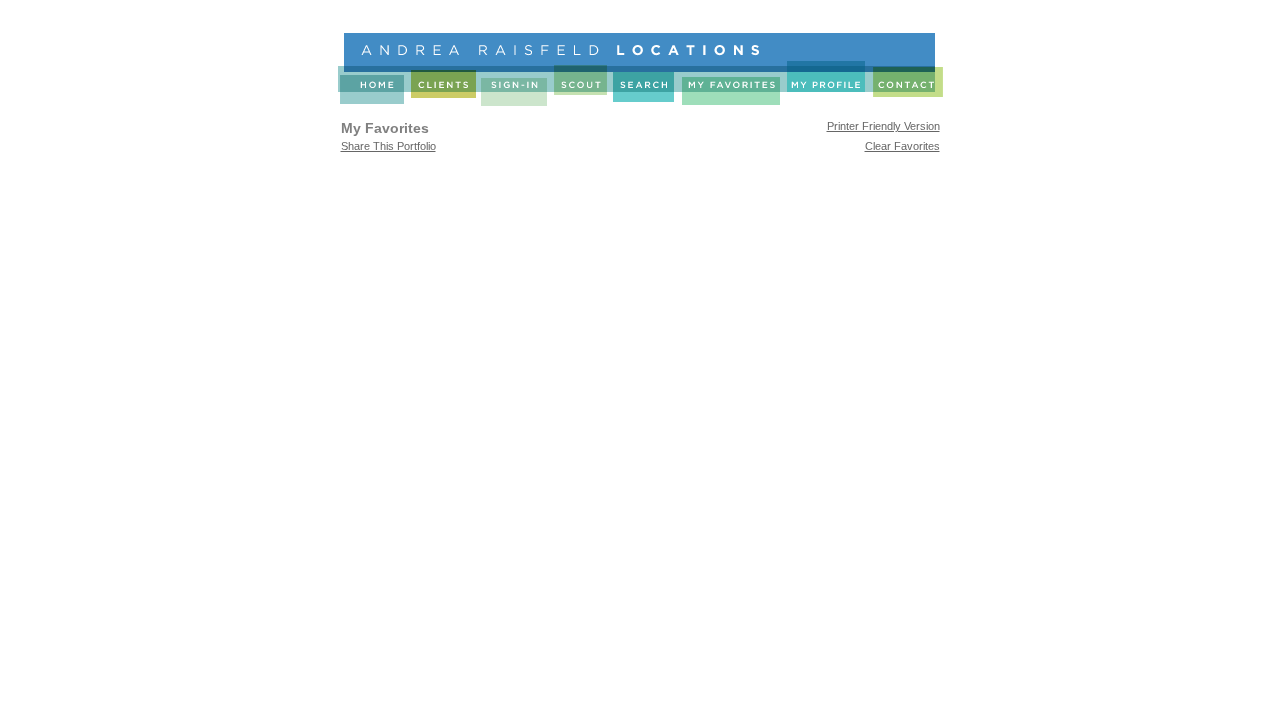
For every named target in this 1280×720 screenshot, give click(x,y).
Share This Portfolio (388, 146)
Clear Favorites (902, 146)
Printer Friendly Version (883, 126)
